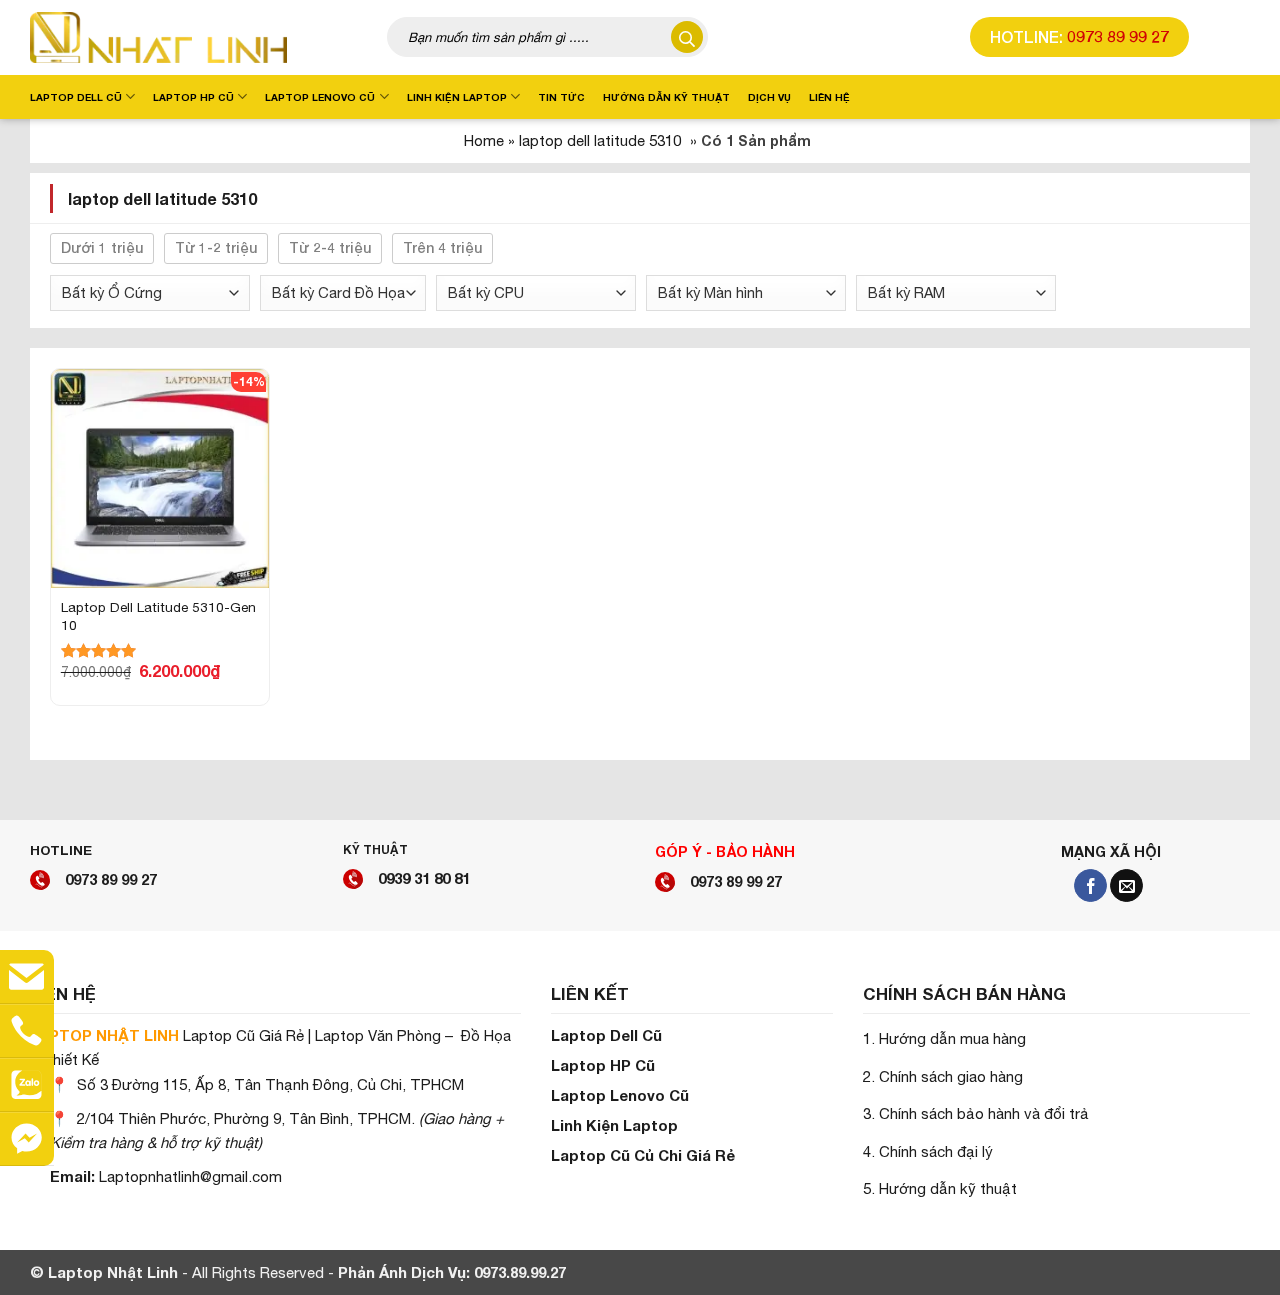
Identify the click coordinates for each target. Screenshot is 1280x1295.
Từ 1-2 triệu (216, 247)
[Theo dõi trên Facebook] (1090, 886)
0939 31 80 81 (424, 878)
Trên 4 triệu (442, 247)
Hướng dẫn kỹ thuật (666, 97)
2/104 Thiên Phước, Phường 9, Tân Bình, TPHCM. (246, 1118)
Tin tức (561, 97)
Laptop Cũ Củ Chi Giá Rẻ (643, 1155)
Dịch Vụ (769, 97)
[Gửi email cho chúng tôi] (1126, 886)
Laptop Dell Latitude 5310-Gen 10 (158, 616)
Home (484, 140)
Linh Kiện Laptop (457, 97)
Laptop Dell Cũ (76, 97)
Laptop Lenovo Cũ (320, 97)
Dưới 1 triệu (102, 247)
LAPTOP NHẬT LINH (104, 1035)
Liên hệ (829, 97)
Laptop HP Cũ (193, 97)
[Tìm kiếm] (687, 37)
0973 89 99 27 (1118, 36)
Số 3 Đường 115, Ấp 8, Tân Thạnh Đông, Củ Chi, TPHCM (270, 1084)
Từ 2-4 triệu (330, 247)
